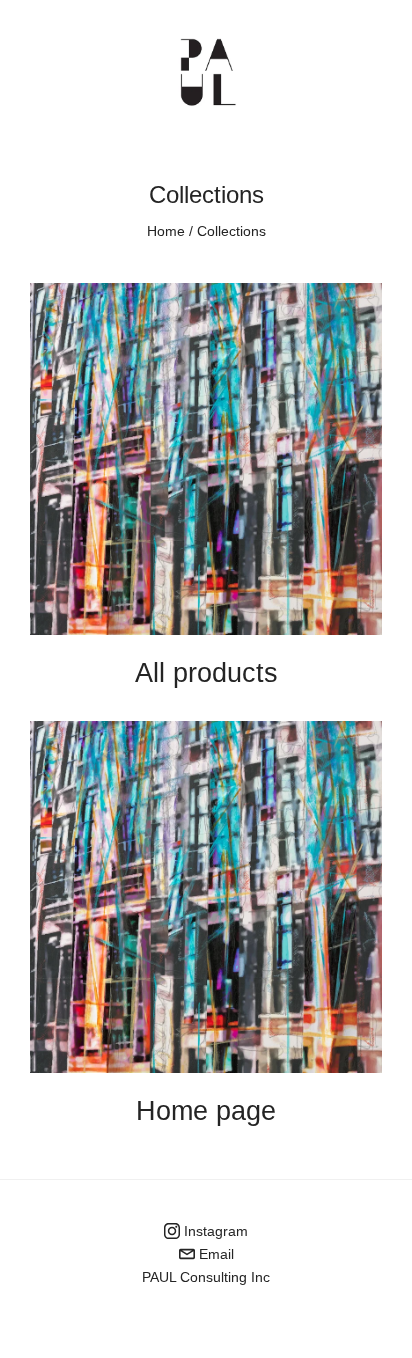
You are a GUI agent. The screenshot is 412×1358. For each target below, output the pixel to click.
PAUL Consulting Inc (206, 1277)
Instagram (214, 1231)
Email (214, 1254)
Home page (206, 1111)
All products (206, 673)
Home (166, 231)
